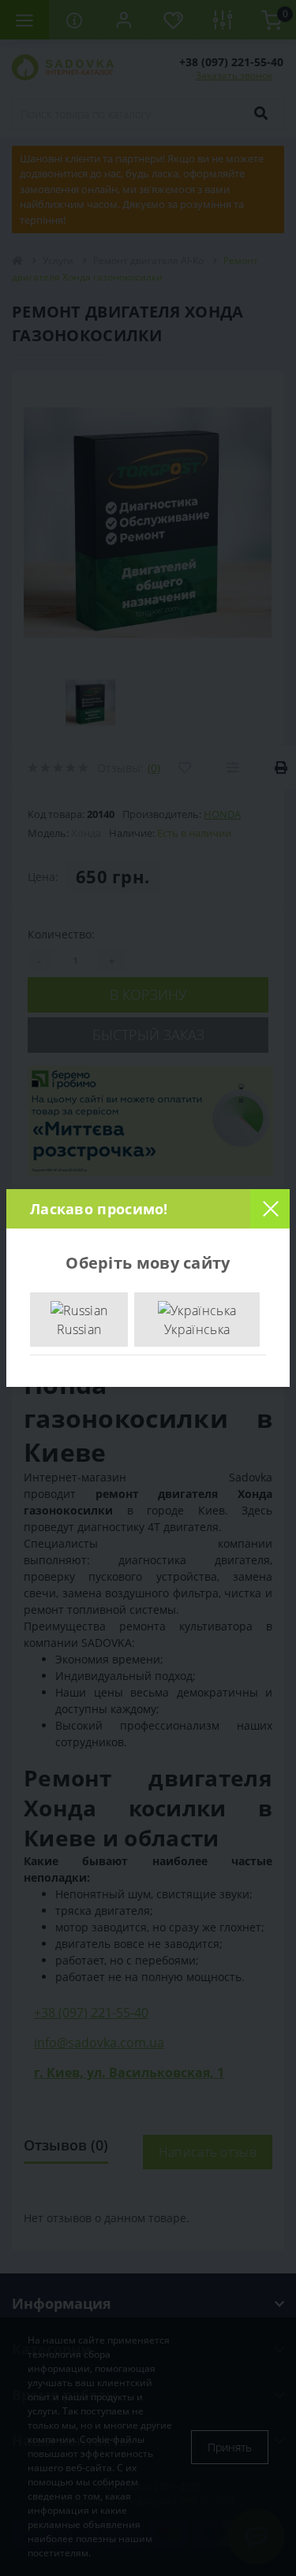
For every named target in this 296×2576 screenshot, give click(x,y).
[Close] (270, 1209)
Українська (197, 1329)
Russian (79, 1329)
